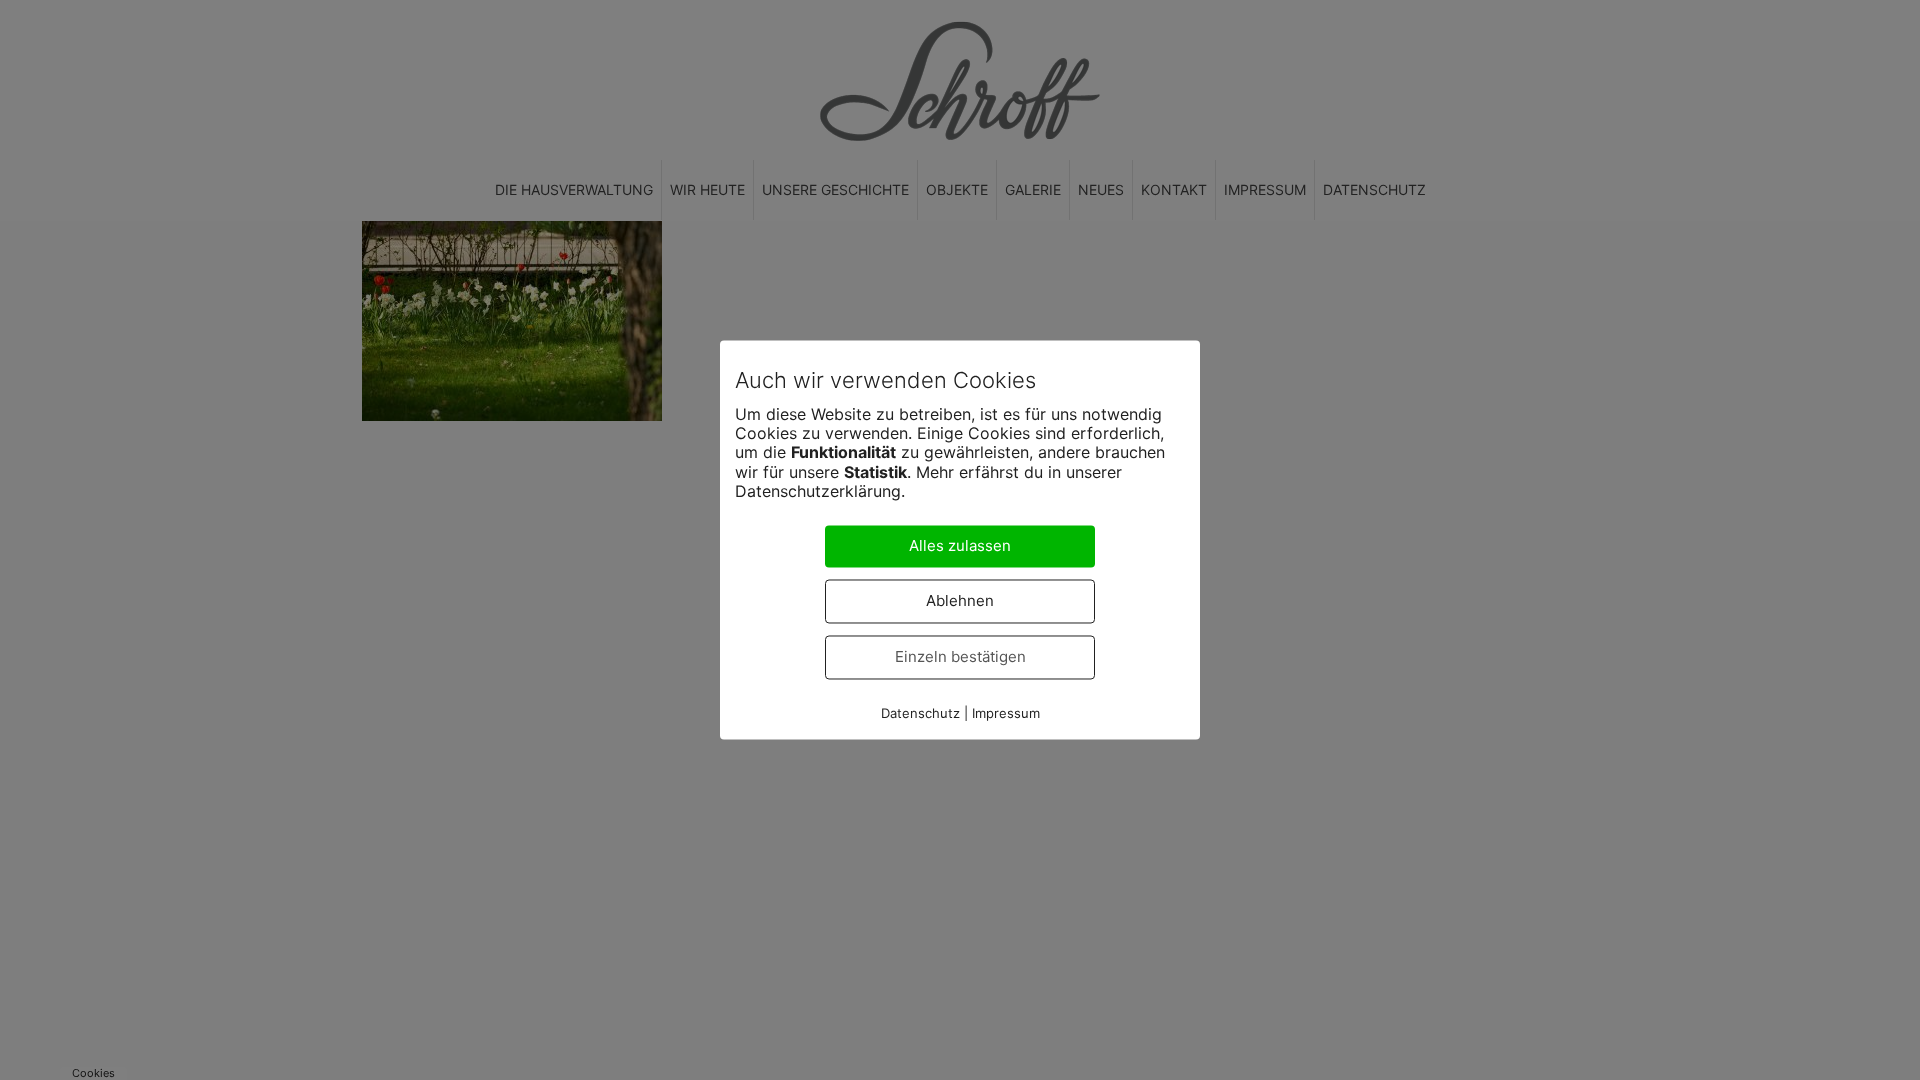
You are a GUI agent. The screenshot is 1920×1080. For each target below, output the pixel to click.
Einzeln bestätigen (960, 657)
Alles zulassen (960, 546)
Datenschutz (920, 714)
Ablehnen (960, 601)
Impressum (1006, 714)
